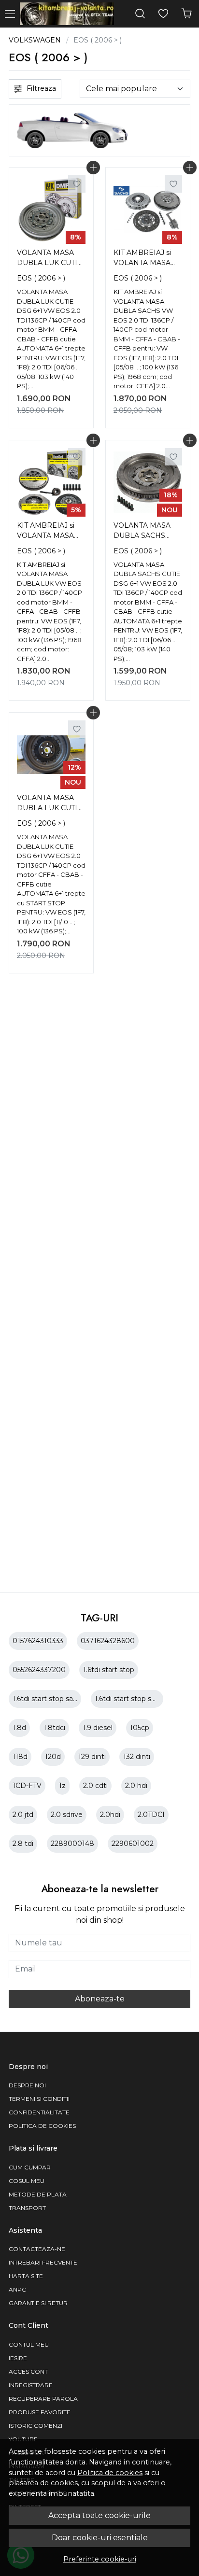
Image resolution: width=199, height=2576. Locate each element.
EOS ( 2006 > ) (41, 278)
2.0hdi (110, 1815)
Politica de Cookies (42, 2126)
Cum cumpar (30, 2167)
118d (20, 1757)
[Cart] (186, 14)
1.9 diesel (98, 1728)
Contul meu (29, 2344)
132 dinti (137, 1757)
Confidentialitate (39, 2112)
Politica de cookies (110, 2473)
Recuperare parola (43, 2399)
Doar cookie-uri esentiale (100, 2538)
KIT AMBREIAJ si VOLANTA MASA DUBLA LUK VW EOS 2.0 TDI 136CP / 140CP (51, 532)
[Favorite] (163, 14)
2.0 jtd (23, 1815)
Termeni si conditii (39, 2099)
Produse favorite (40, 2412)
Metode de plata (38, 2194)
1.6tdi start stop (109, 1670)
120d (53, 1757)
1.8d (19, 1728)
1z (62, 1786)
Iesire (18, 2358)
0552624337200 (39, 1670)
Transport (27, 2208)
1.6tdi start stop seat (128, 1699)
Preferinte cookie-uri (100, 2559)
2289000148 (72, 1844)
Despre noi (27, 2085)
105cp (140, 1728)
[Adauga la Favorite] (77, 184)
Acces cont (28, 2372)
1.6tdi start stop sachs (49, 1699)
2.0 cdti (95, 1786)
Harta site (26, 2276)
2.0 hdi (136, 1786)
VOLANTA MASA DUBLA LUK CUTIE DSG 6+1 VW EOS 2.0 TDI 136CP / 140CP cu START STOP (50, 804)
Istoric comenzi (36, 2426)
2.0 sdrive (67, 1815)
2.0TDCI (151, 1815)
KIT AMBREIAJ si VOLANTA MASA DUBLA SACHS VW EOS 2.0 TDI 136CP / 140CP (148, 259)
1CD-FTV (27, 1786)
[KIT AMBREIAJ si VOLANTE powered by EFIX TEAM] (69, 14)
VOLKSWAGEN (35, 40)
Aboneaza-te (100, 1999)
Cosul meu (27, 2181)
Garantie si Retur (38, 2303)
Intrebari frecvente (43, 2262)
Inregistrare (31, 2385)
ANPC (17, 2289)
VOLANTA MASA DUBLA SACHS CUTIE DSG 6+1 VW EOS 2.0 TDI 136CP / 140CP (148, 532)
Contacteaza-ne (37, 2249)
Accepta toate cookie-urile (99, 2515)
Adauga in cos (93, 168)
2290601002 (133, 1844)
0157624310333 (38, 1641)
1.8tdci (54, 1728)
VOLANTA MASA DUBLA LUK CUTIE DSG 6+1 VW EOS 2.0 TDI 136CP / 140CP (50, 259)
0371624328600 (108, 1641)
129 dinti (92, 1757)
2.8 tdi (23, 1844)
